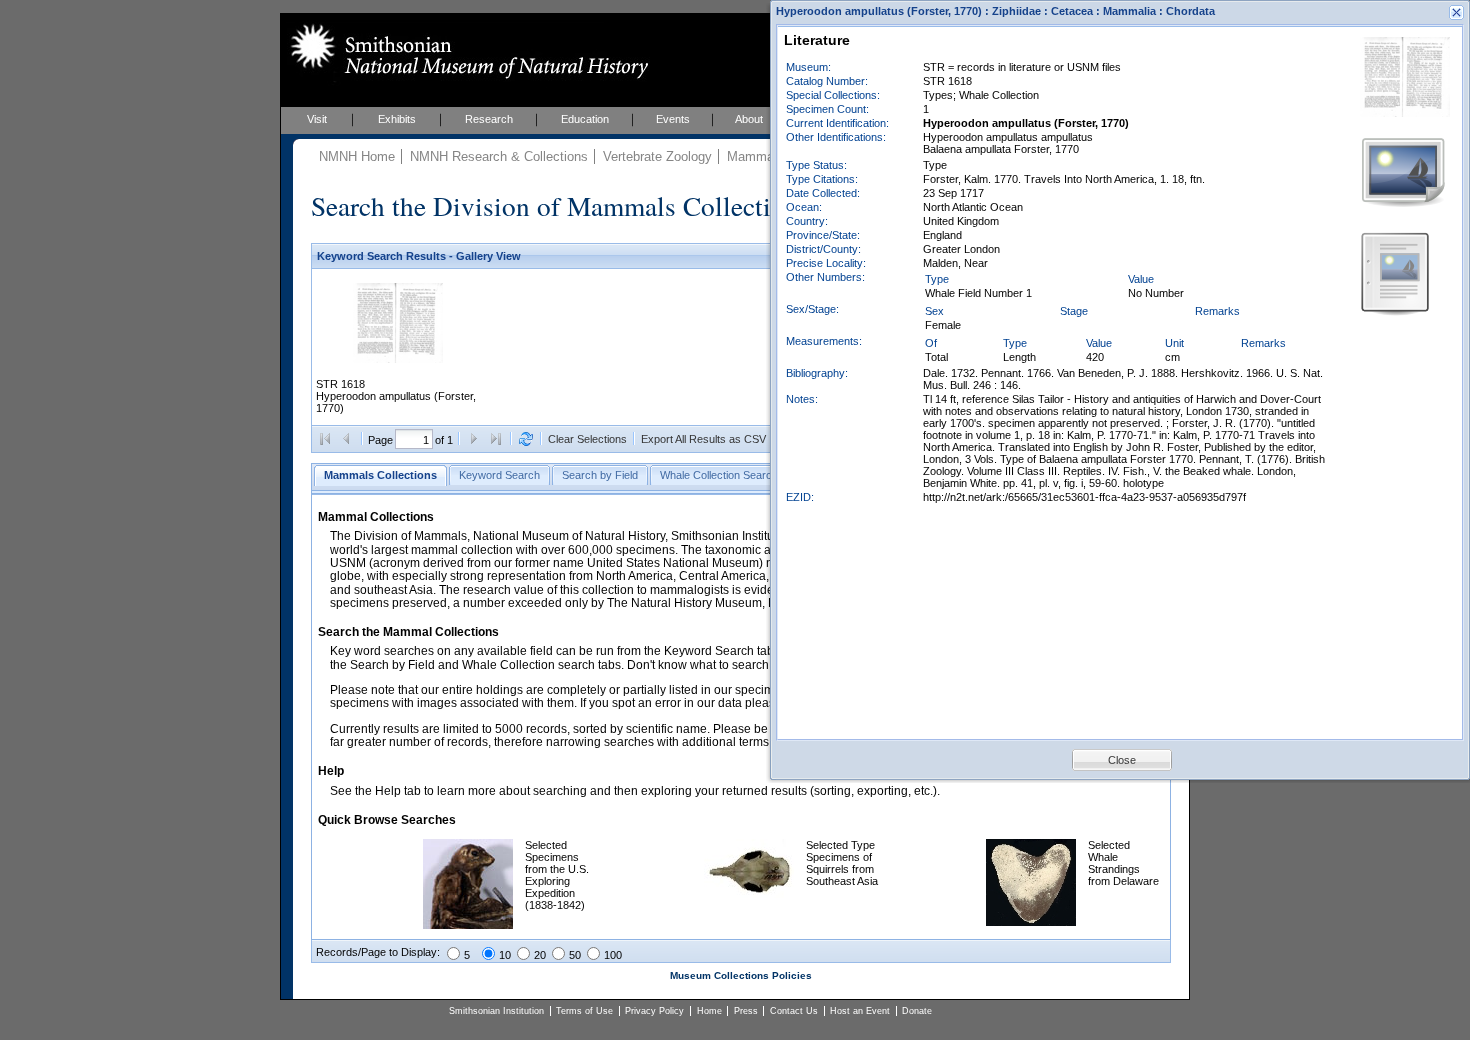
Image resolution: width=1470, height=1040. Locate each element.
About (749, 119)
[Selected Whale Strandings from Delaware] (1031, 922)
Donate (917, 1011)
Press (746, 1011)
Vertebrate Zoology (657, 156)
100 (613, 955)
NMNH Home (357, 156)
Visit (317, 119)
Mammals (755, 156)
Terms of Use (584, 1011)
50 (575, 955)
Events (673, 119)
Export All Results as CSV (703, 439)
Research (489, 119)
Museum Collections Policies (741, 975)
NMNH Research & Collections (499, 156)
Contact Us (794, 1011)
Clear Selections (587, 439)
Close (1122, 760)
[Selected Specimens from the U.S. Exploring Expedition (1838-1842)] (468, 925)
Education (585, 119)
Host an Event (860, 1011)
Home (709, 1011)
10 (505, 955)
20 (540, 955)
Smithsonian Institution (496, 1011)
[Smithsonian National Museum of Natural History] (465, 51)
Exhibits (397, 119)
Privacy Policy (654, 1011)
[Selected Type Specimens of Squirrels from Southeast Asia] (749, 894)
